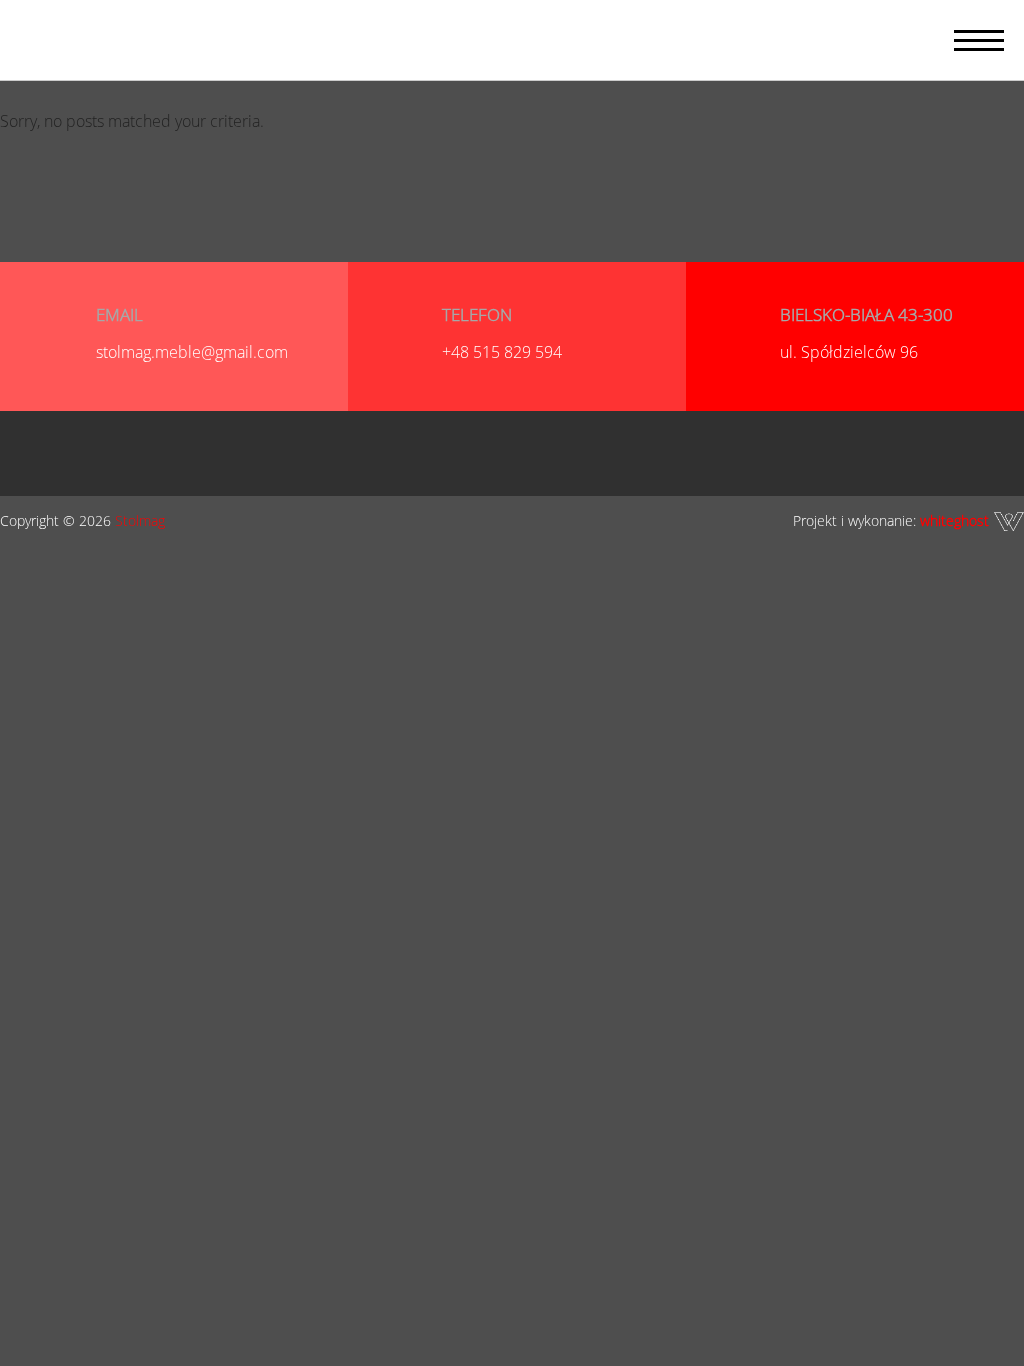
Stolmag (140, 520)
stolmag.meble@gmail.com (192, 352)
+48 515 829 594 (502, 352)
